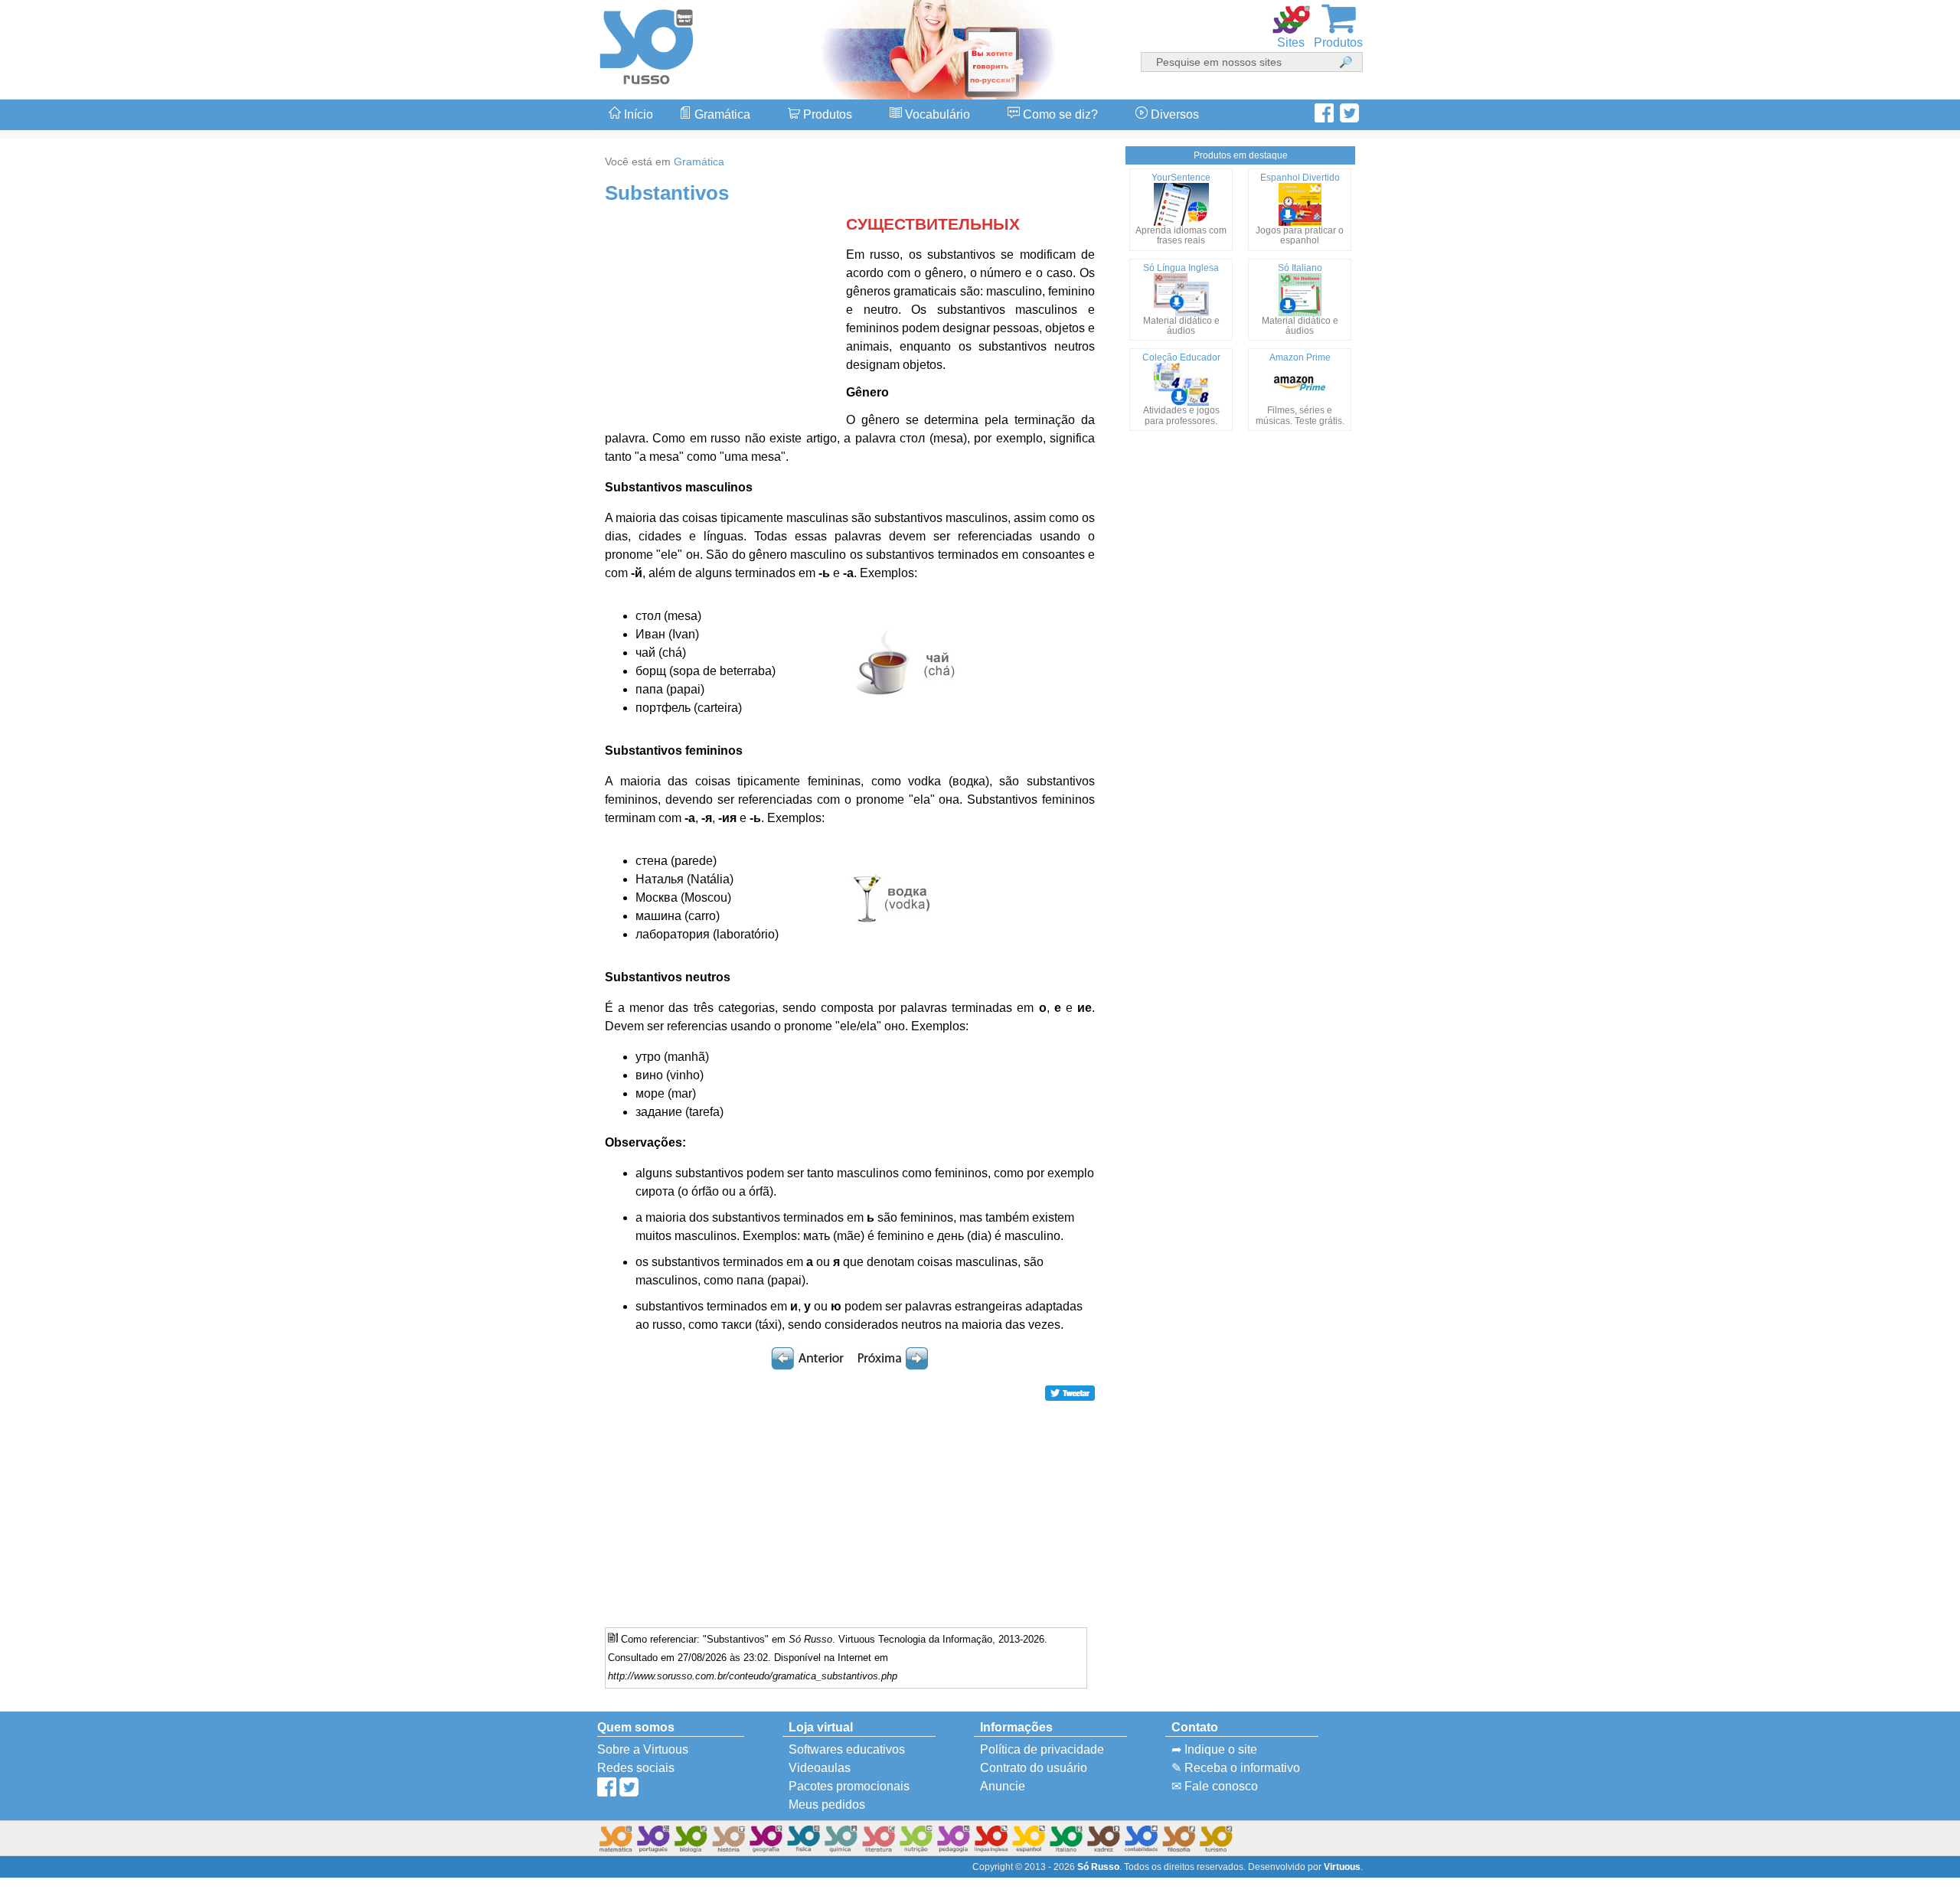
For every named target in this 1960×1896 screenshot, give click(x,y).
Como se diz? (1059, 114)
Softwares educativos (847, 1749)
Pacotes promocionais (849, 1786)
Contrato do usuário (1034, 1768)
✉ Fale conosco (1215, 1786)
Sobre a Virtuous (643, 1749)
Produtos (826, 114)
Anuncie (1003, 1786)
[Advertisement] (1899, 948)
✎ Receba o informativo (1236, 1768)
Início (637, 114)
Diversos (1173, 114)
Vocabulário (936, 114)
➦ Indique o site (1214, 1749)
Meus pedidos (827, 1805)
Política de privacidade (1042, 1749)
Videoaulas (820, 1768)
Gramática (721, 114)
